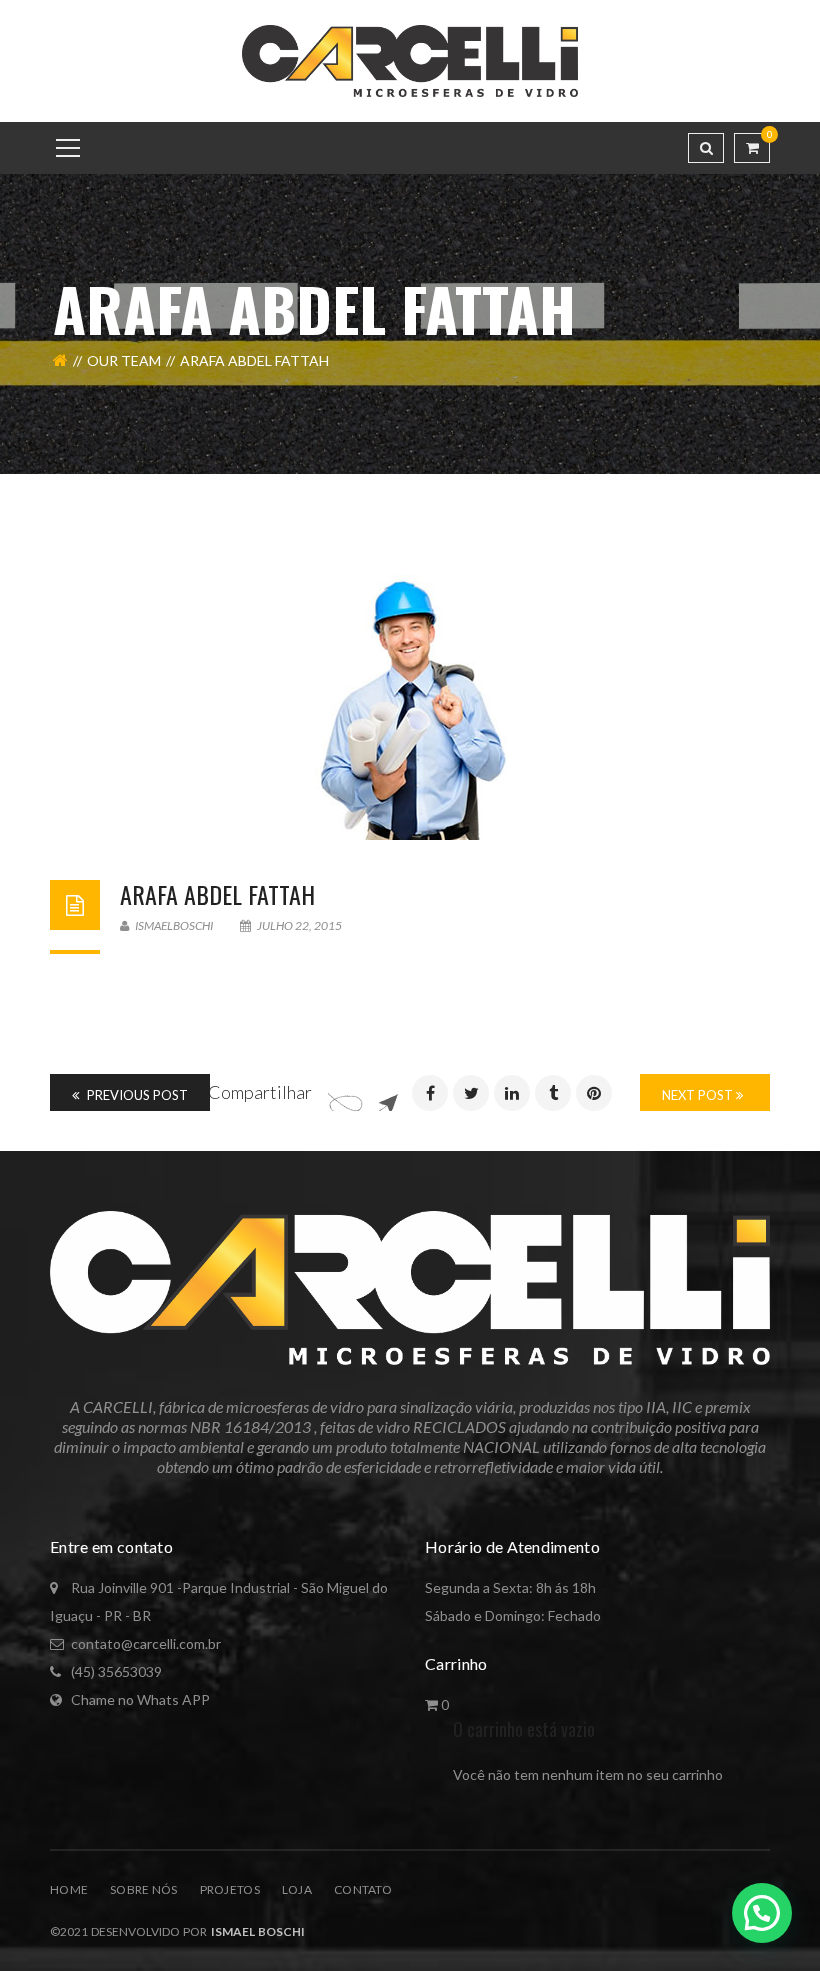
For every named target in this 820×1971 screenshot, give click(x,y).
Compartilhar (260, 1092)
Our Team (124, 360)
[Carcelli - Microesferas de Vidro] (410, 59)
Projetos (230, 1889)
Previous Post (136, 1095)
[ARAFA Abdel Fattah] (410, 707)
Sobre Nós (144, 1889)
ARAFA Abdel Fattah (217, 894)
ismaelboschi (173, 925)
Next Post (699, 1095)
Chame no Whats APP (140, 1699)
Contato (363, 1889)
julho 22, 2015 (298, 925)
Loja (297, 1889)
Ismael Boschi (255, 1931)
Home (69, 1889)
